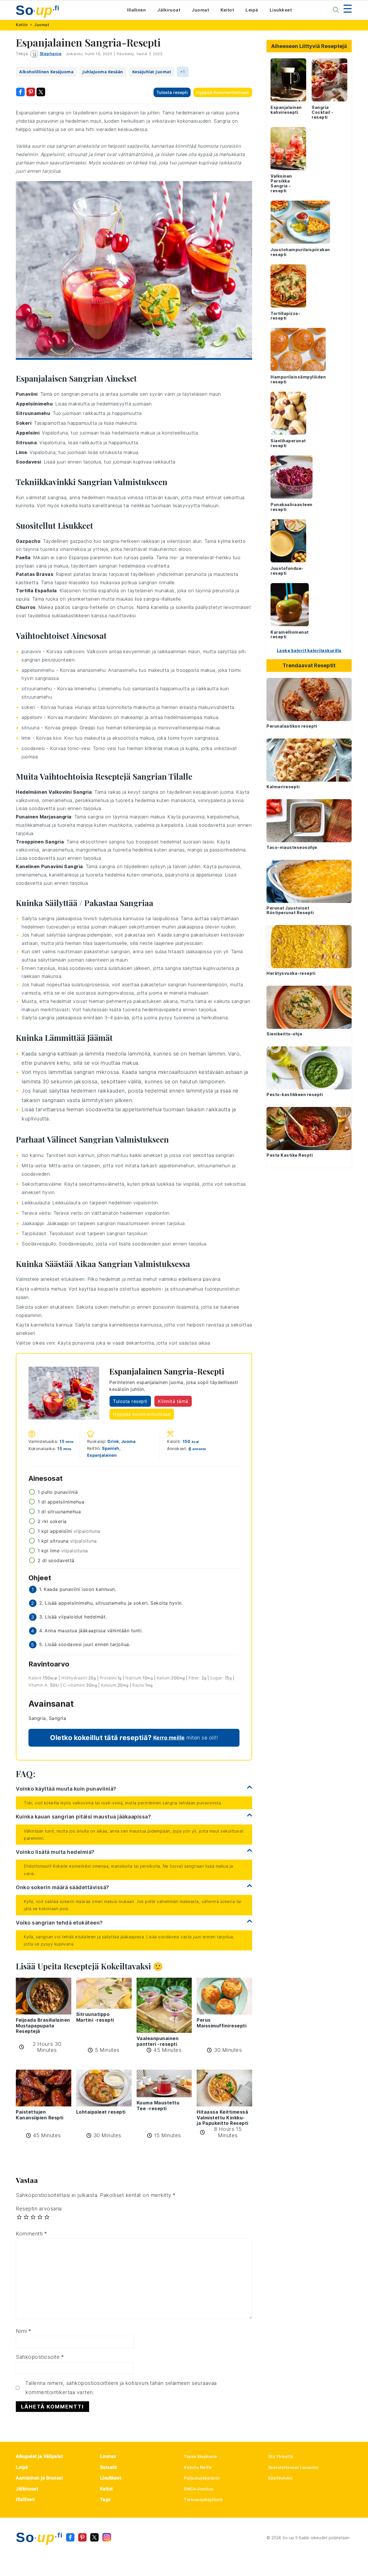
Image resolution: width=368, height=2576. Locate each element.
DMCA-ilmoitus (199, 2489)
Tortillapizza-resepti (285, 316)
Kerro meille (169, 1738)
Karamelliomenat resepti (290, 635)
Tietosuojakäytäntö (203, 2500)
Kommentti (31, 2234)
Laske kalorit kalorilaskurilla (309, 650)
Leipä (252, 10)
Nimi (23, 2331)
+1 (183, 72)
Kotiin (22, 25)
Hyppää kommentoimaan (223, 92)
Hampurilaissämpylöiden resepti (298, 379)
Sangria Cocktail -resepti (322, 112)
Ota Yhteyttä (281, 2456)
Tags (105, 2499)
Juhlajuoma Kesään (103, 72)
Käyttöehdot (280, 2478)
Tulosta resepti (172, 92)
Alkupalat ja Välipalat (39, 2456)
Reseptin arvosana (39, 2209)
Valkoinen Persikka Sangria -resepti (281, 183)
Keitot (227, 10)
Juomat (200, 10)
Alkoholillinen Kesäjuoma (46, 72)
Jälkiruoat (169, 10)
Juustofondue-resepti (287, 571)
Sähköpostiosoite (40, 2357)
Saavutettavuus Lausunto (293, 2467)
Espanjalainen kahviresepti (286, 110)
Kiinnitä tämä (173, 1401)
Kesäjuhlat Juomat (152, 72)
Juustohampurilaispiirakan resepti (300, 252)
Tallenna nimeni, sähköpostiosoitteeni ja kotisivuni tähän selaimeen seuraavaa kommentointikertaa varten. (121, 2388)
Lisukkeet (281, 10)
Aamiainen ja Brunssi (39, 2478)
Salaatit (109, 2467)
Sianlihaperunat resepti (288, 443)
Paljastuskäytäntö (202, 2478)
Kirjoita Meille (198, 2467)
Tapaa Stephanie (201, 2456)
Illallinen (136, 10)
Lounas (108, 2456)
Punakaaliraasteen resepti (292, 507)
